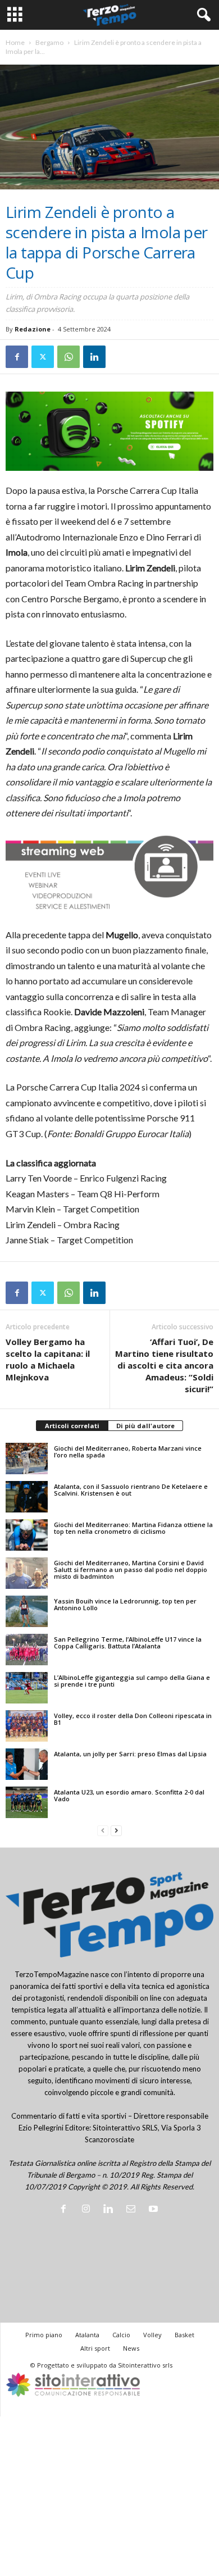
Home (15, 42)
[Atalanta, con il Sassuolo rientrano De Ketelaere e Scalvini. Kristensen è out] (27, 1497)
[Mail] (133, 2210)
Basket (184, 2335)
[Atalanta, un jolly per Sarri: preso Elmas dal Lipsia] (27, 1764)
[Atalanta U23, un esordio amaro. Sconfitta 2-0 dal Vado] (27, 1802)
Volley (152, 2335)
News (131, 2348)
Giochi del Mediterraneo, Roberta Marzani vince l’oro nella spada (128, 1451)
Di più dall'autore (145, 1426)
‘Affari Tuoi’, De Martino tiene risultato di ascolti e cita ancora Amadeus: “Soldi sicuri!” (164, 1365)
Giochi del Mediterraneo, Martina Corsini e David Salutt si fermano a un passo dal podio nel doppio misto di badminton (131, 1569)
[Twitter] (43, 357)
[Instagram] (88, 2210)
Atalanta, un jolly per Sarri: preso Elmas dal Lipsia (130, 1754)
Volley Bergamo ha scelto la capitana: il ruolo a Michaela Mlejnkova (48, 1359)
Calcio (121, 2335)
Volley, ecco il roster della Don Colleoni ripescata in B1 (133, 1719)
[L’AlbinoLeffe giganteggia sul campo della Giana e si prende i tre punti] (27, 1688)
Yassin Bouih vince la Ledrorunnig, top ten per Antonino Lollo (125, 1604)
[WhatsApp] (69, 357)
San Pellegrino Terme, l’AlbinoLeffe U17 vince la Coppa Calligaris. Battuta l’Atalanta (128, 1643)
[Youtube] (155, 2210)
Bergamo (49, 42)
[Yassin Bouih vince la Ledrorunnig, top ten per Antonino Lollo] (27, 1611)
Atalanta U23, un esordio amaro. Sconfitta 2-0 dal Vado (129, 1795)
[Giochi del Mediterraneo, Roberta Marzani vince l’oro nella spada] (27, 1459)
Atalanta (87, 2335)
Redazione (33, 329)
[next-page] (116, 1831)
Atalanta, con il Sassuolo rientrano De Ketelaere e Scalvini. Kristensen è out (131, 1490)
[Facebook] (17, 357)
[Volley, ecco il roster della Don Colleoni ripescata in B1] (27, 1726)
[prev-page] (103, 1831)
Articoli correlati (72, 1426)
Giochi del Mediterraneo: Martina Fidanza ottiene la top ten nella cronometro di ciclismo (133, 1528)
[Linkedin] (94, 357)
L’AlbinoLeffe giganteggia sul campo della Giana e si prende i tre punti (132, 1681)
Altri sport (95, 2348)
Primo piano (44, 2335)
